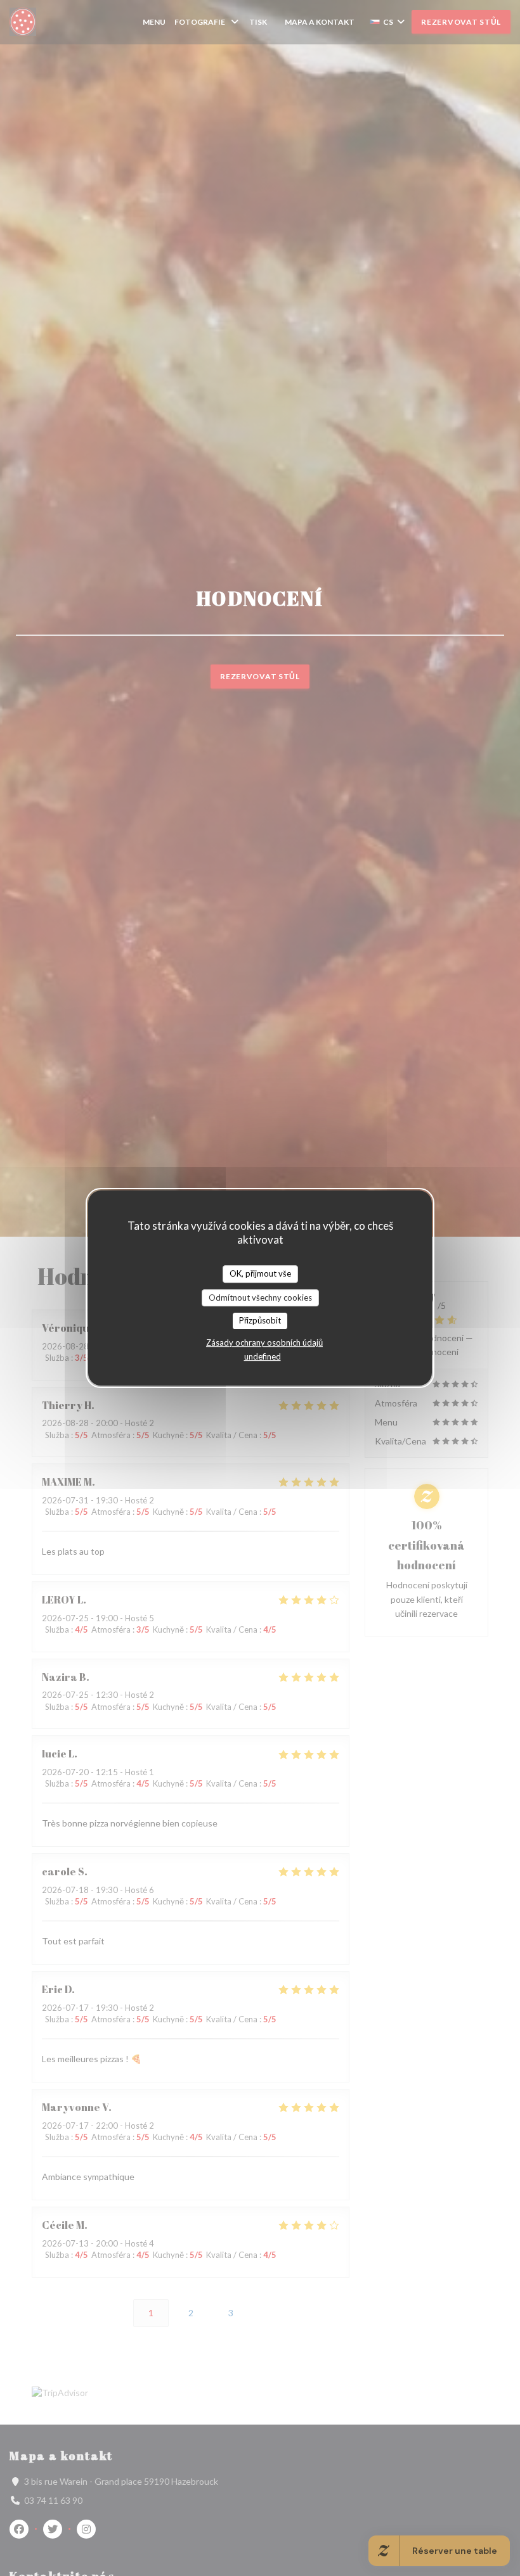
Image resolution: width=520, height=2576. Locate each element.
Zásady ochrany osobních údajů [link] (264, 1342)
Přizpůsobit (260, 1320)
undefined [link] (263, 1356)
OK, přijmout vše (260, 1273)
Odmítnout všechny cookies (260, 1298)
